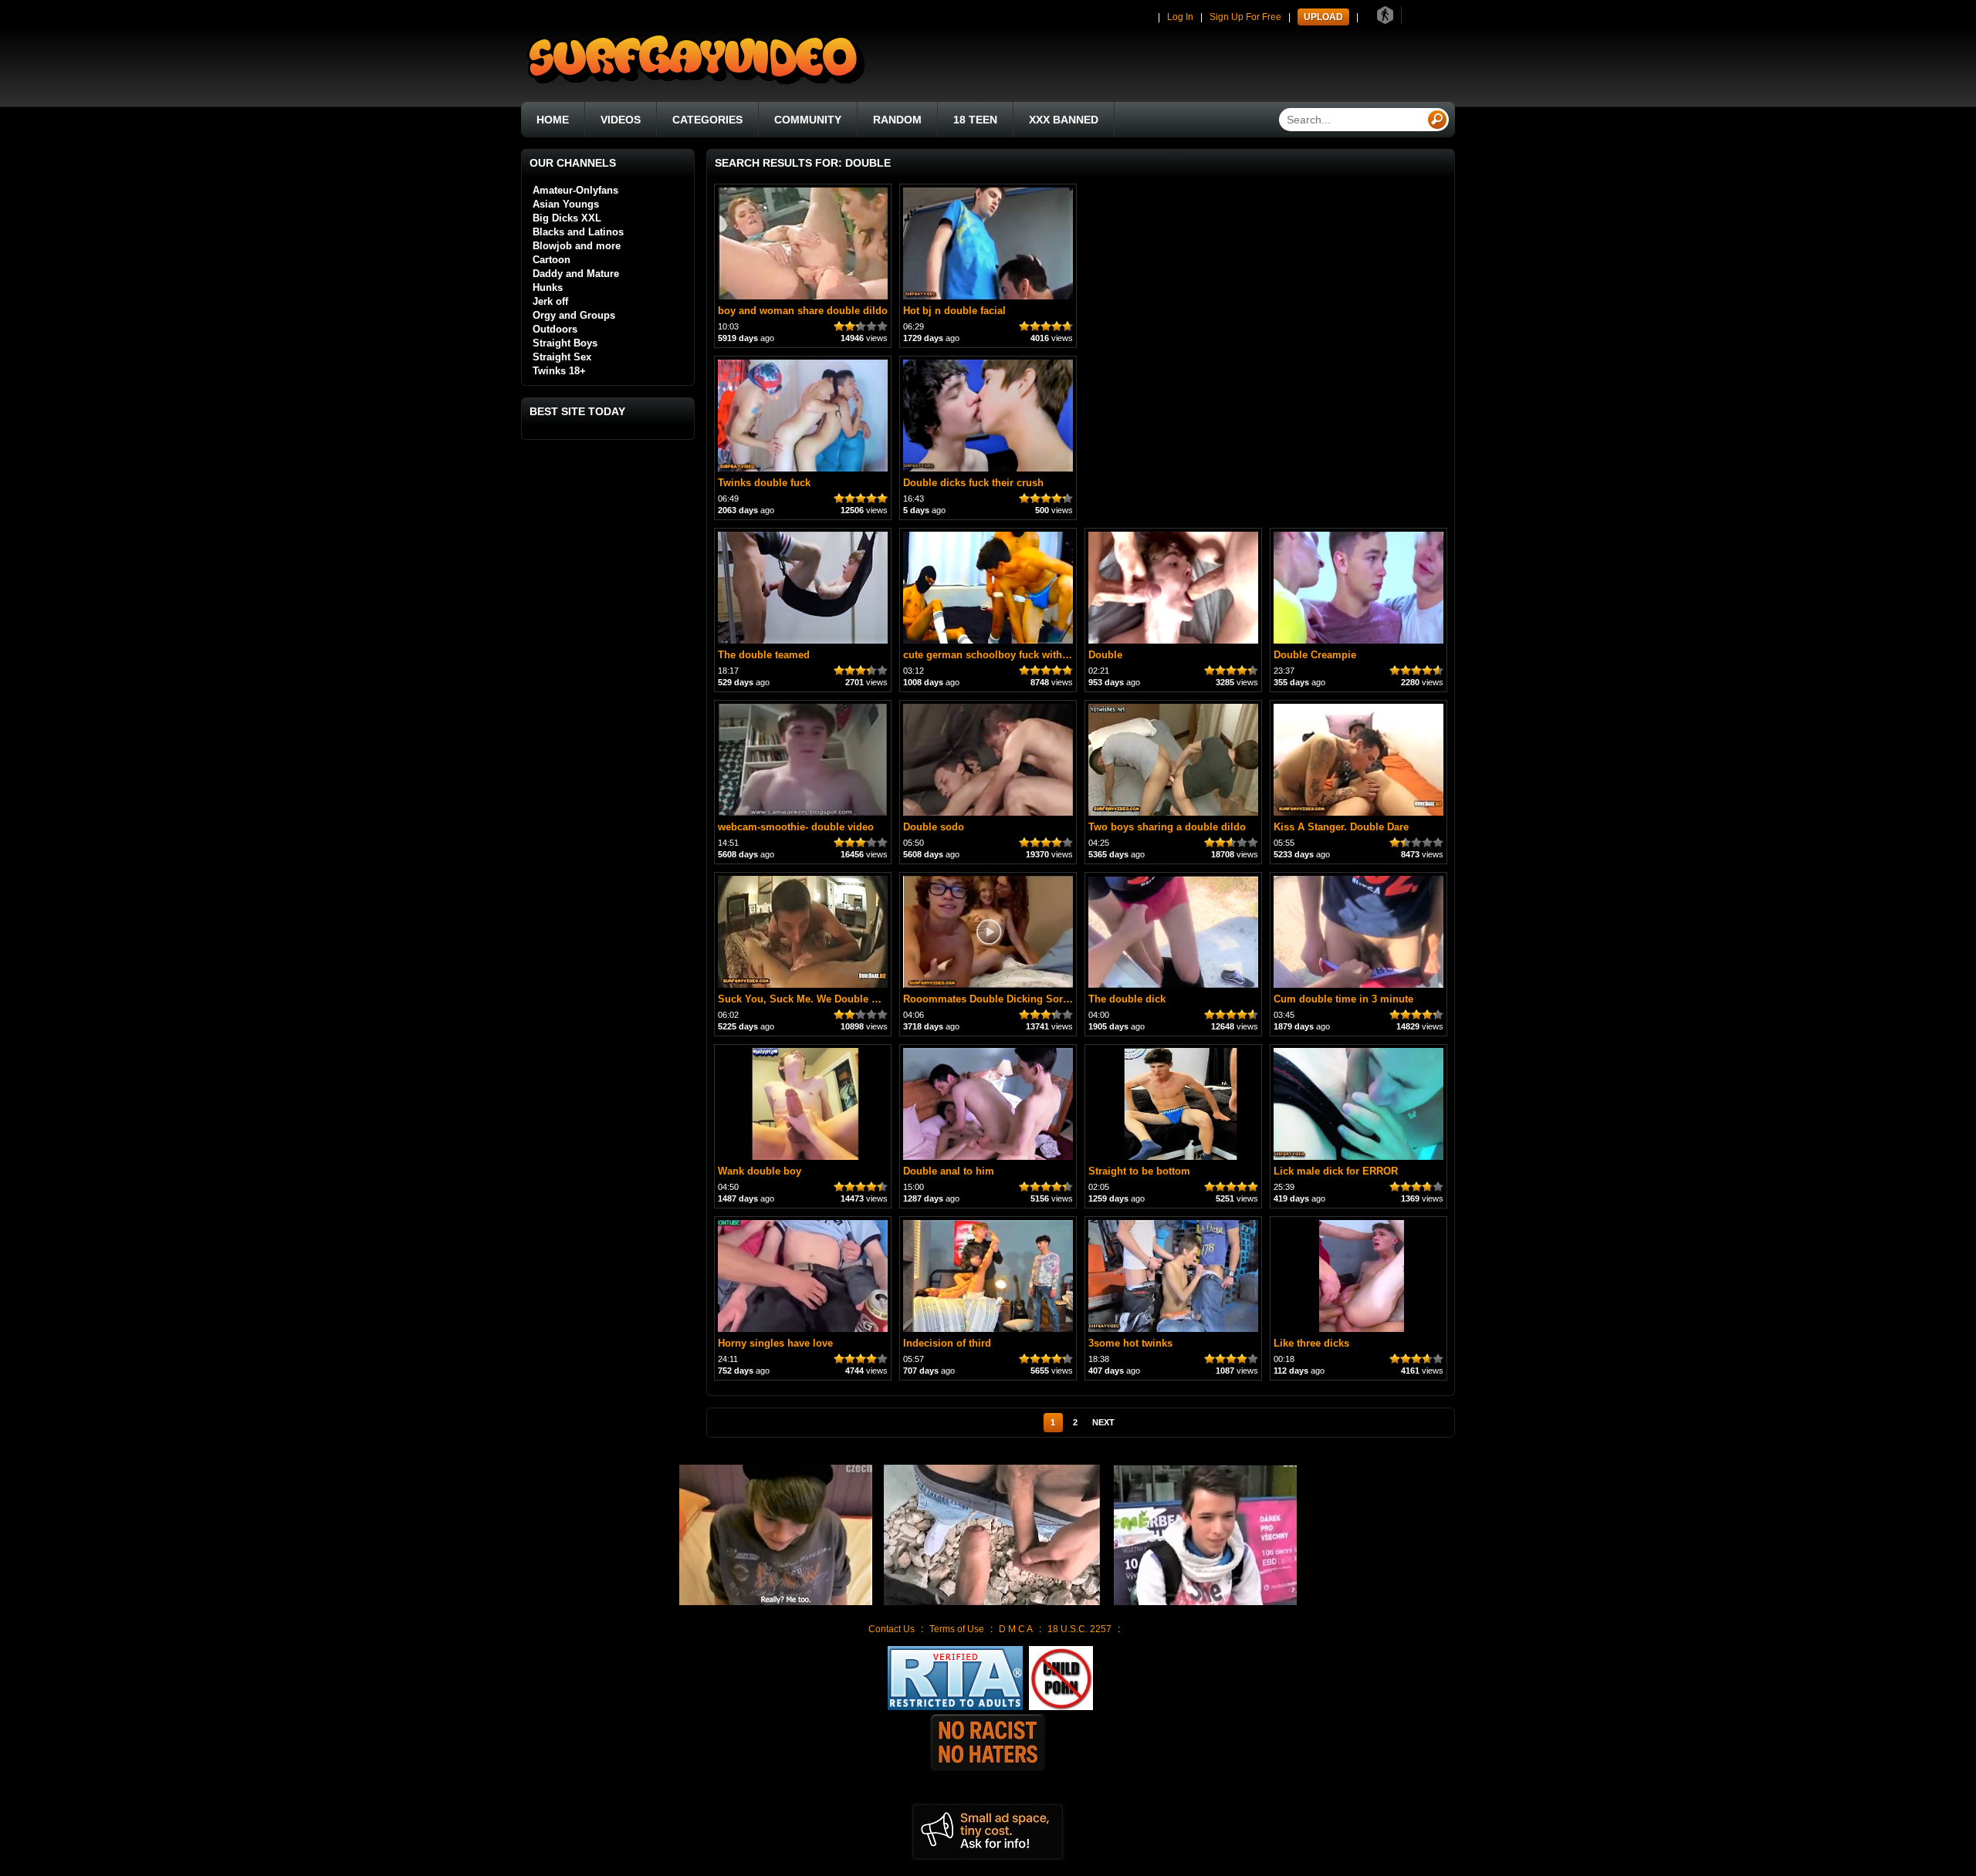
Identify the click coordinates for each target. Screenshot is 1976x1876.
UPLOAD (1323, 17)
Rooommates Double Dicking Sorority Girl (1004, 999)
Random (897, 120)
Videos (621, 120)
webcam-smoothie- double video (796, 827)
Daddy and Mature (576, 274)
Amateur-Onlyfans (575, 190)
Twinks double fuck (764, 483)
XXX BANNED (1064, 120)
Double (1105, 655)
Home (553, 120)
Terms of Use (957, 1629)
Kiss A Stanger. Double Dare (1341, 827)
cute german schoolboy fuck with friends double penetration (1047, 655)
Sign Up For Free (1245, 17)
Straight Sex (562, 357)
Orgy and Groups (574, 315)
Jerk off (550, 301)
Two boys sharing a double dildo (1167, 827)
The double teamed (764, 655)
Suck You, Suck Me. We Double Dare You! (818, 999)
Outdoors (555, 329)
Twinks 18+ (559, 371)
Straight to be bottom (1139, 1171)
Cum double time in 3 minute (1343, 999)
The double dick (1127, 999)
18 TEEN (975, 120)
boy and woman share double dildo (803, 311)
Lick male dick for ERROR (1336, 1171)
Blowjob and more (577, 246)
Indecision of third (947, 1343)
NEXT (1103, 1422)
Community (808, 120)
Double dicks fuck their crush (973, 483)
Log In (1180, 17)
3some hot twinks (1130, 1343)
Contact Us (892, 1629)
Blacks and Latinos (578, 232)
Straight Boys (565, 343)
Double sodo (934, 827)
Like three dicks (1311, 1343)
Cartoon (552, 260)
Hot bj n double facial (954, 311)
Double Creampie (1315, 655)
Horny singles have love (775, 1343)
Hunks (548, 287)
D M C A (1016, 1629)
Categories (707, 120)
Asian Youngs (566, 204)
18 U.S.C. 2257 (1079, 1629)
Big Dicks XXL (567, 218)
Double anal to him (949, 1171)
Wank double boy (760, 1171)
